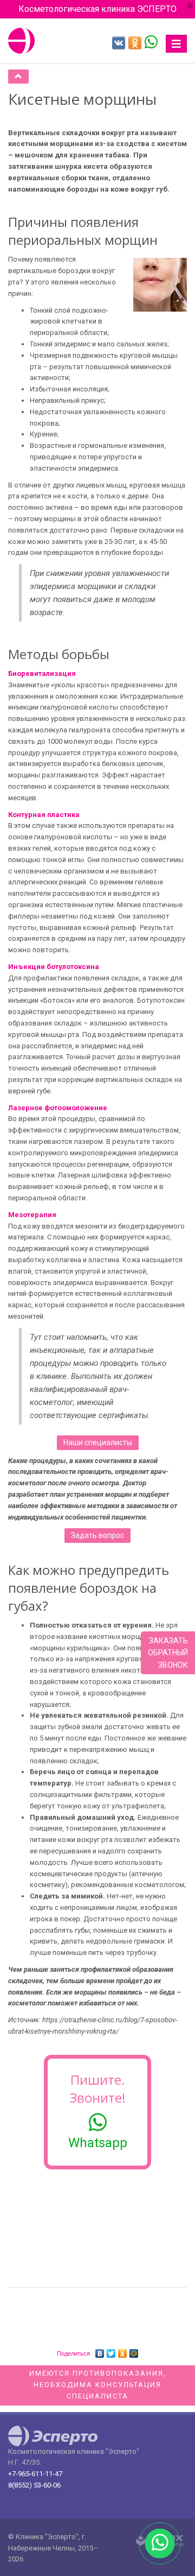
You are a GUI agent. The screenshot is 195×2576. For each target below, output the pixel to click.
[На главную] (22, 41)
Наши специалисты (98, 1442)
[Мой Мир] (134, 2351)
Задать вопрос (97, 1535)
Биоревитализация (42, 673)
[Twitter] (111, 2351)
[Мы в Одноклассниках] (135, 43)
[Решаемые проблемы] (18, 77)
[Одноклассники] (123, 2351)
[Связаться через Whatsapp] (151, 41)
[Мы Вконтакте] (119, 43)
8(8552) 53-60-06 (34, 2485)
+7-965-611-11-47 (35, 2474)
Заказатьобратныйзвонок (168, 1653)
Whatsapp (98, 2143)
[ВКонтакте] (100, 2351)
